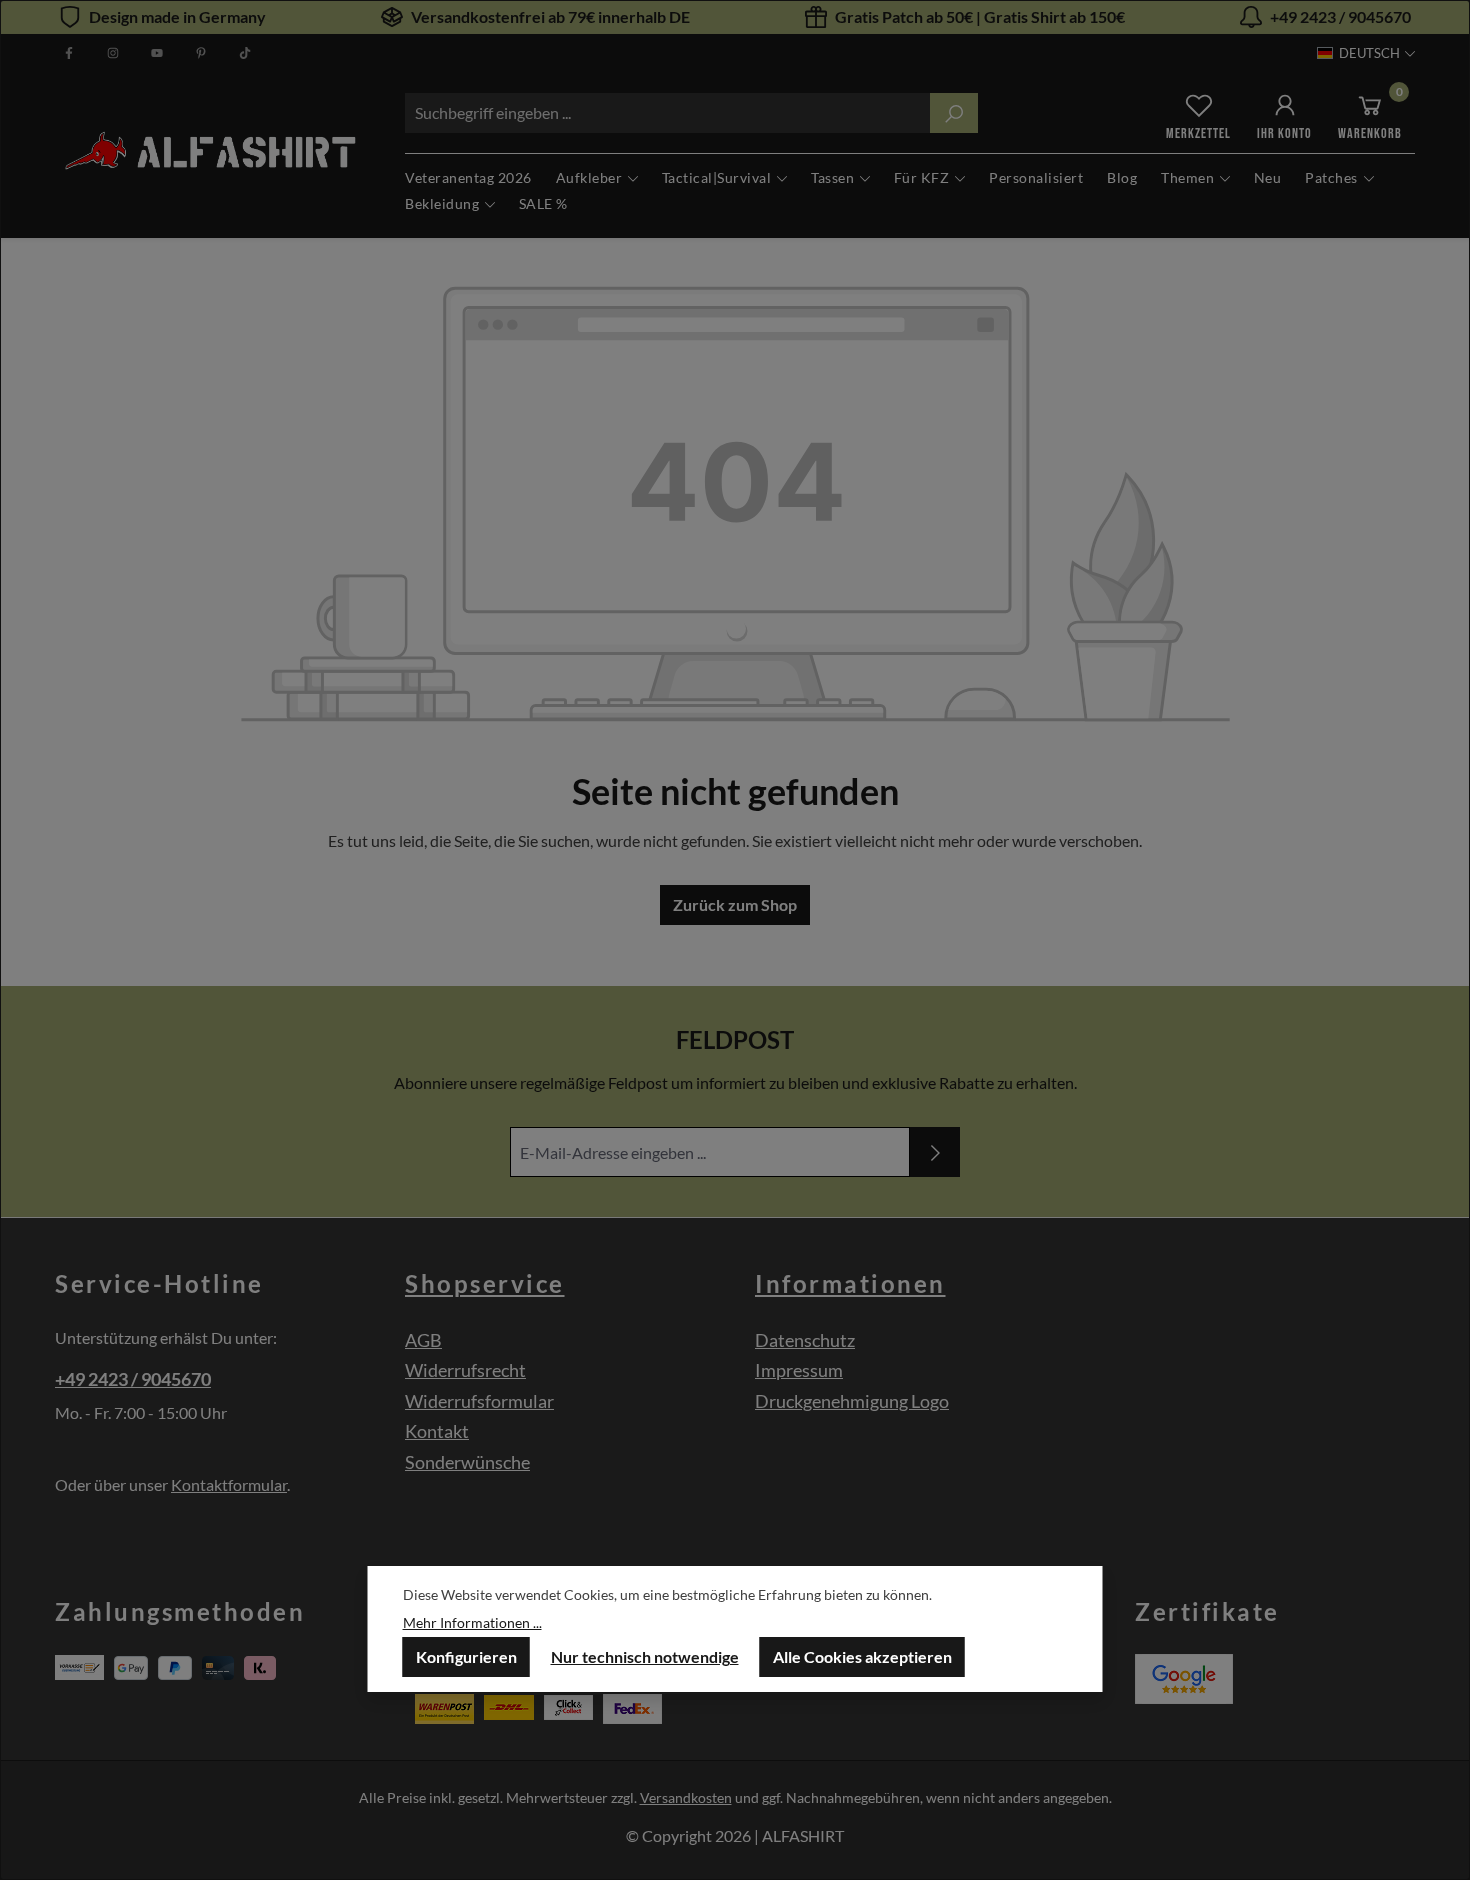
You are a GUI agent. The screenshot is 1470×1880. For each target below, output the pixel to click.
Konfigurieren (466, 1656)
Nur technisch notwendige (645, 1656)
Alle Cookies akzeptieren (862, 1656)
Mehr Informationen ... (472, 1622)
